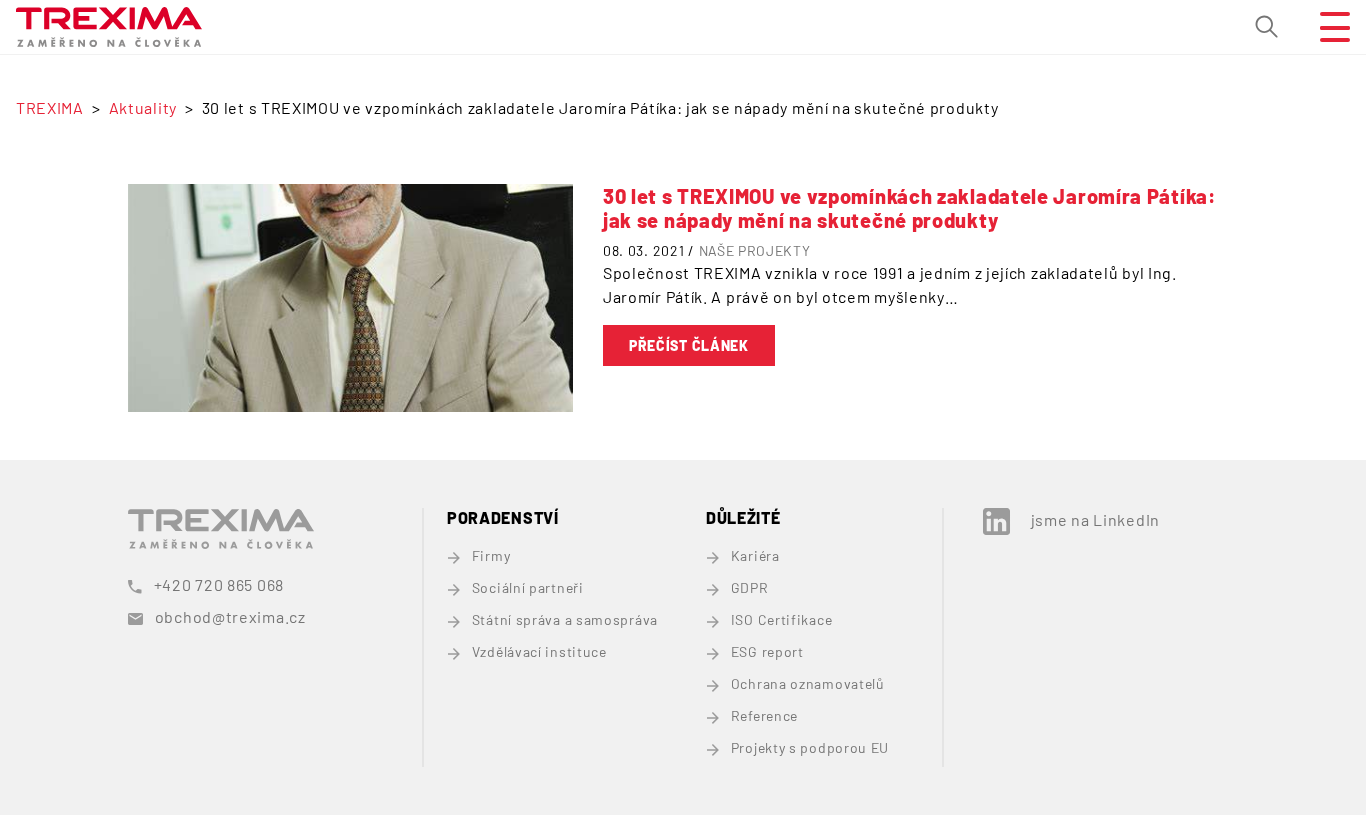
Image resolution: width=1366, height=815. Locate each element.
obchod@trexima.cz (230, 616)
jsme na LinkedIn (1095, 519)
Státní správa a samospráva (565, 619)
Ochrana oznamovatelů (808, 683)
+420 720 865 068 (219, 584)
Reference (764, 715)
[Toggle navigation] (1327, 27)
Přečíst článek (689, 345)
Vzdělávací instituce (539, 651)
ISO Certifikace (781, 619)
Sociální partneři (528, 587)
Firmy (491, 555)
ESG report (767, 651)
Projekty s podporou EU (810, 747)
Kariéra (755, 555)
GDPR (750, 587)
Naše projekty (755, 250)
